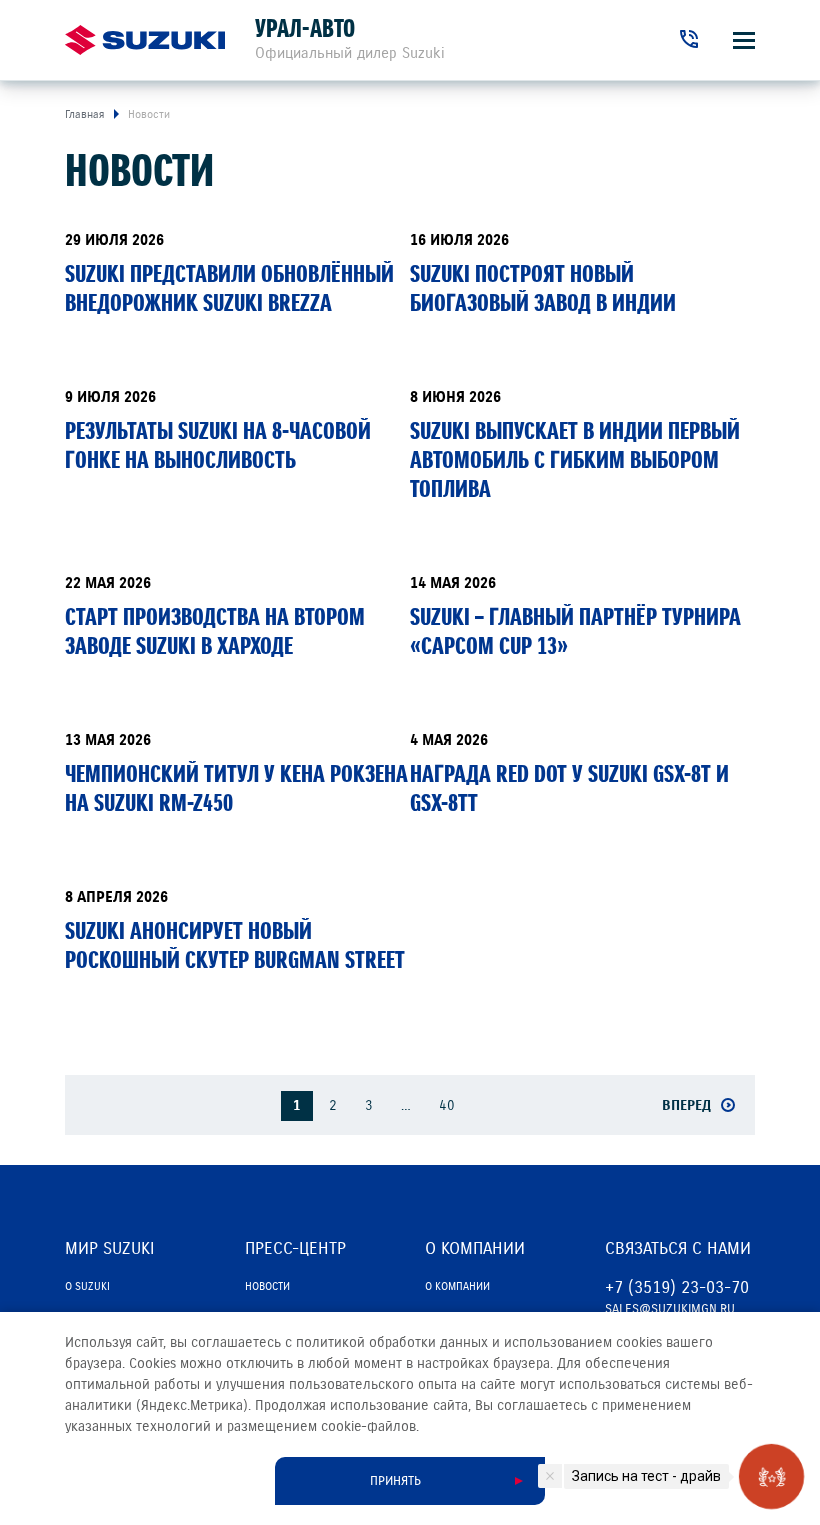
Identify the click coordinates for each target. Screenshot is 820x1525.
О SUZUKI (87, 1286)
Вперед (686, 1105)
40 (447, 1105)
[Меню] (744, 40)
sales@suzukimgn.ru (670, 1309)
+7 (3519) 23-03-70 (677, 1287)
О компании (457, 1286)
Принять (395, 1481)
